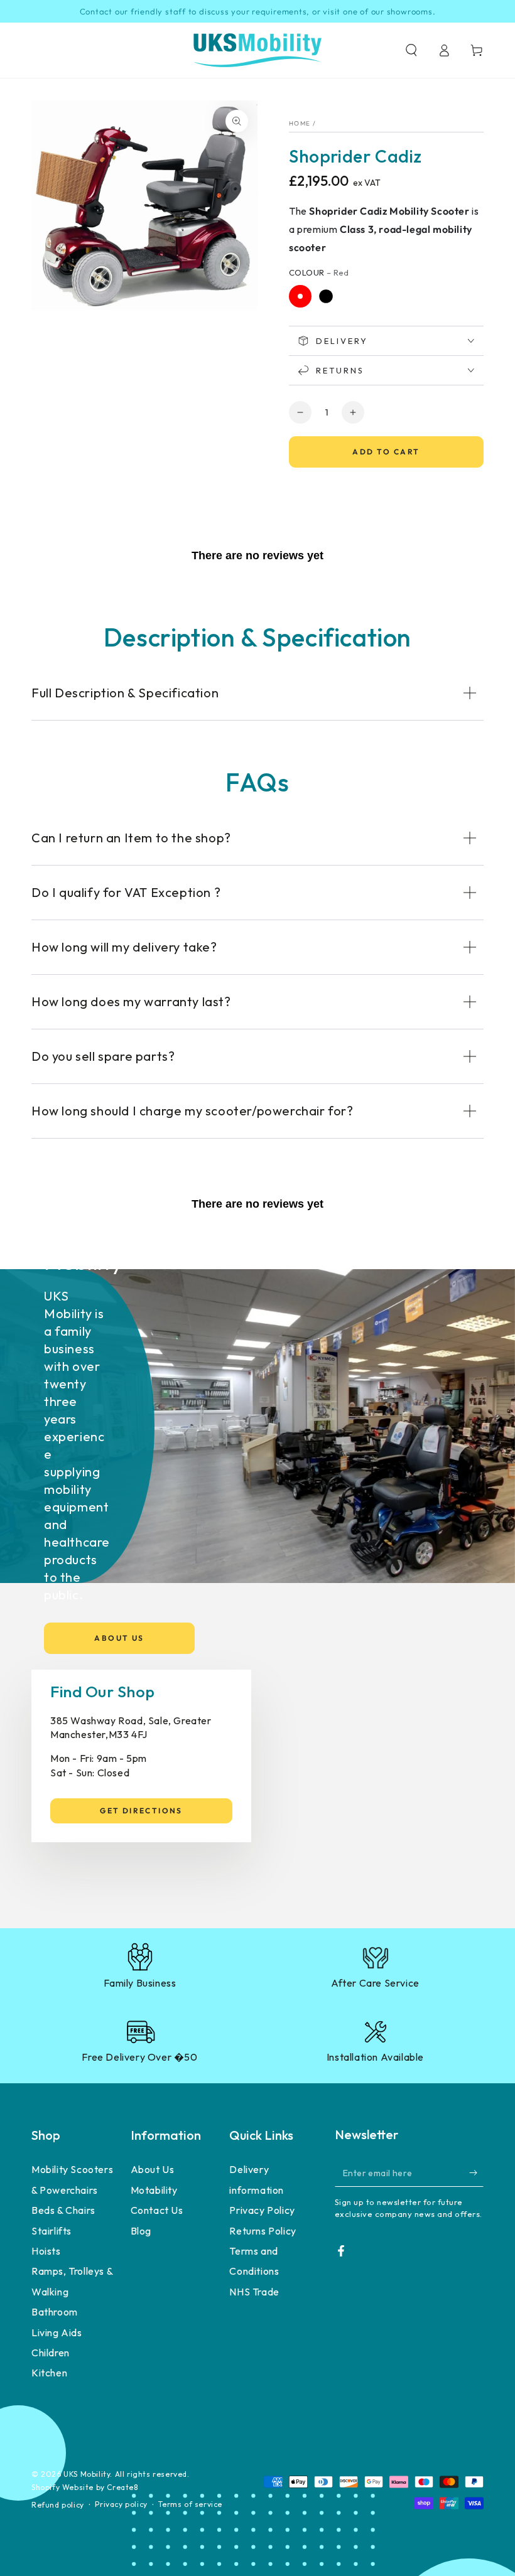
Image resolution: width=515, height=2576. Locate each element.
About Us (119, 1638)
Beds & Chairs (63, 2210)
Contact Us (157, 2210)
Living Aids (57, 2332)
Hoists (46, 2251)
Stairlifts (51, 2231)
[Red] (300, 296)
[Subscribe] (476, 2172)
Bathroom (55, 2312)
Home (300, 123)
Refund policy (58, 2505)
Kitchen (49, 2373)
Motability (154, 2190)
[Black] (326, 296)
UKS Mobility (87, 2474)
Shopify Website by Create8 (85, 2487)
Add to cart (386, 452)
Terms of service (190, 2504)
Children (51, 2353)
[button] (411, 50)
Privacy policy (121, 2504)
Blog (141, 2231)
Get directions (141, 1811)
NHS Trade (254, 2292)
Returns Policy (263, 2231)
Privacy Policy (262, 2210)
